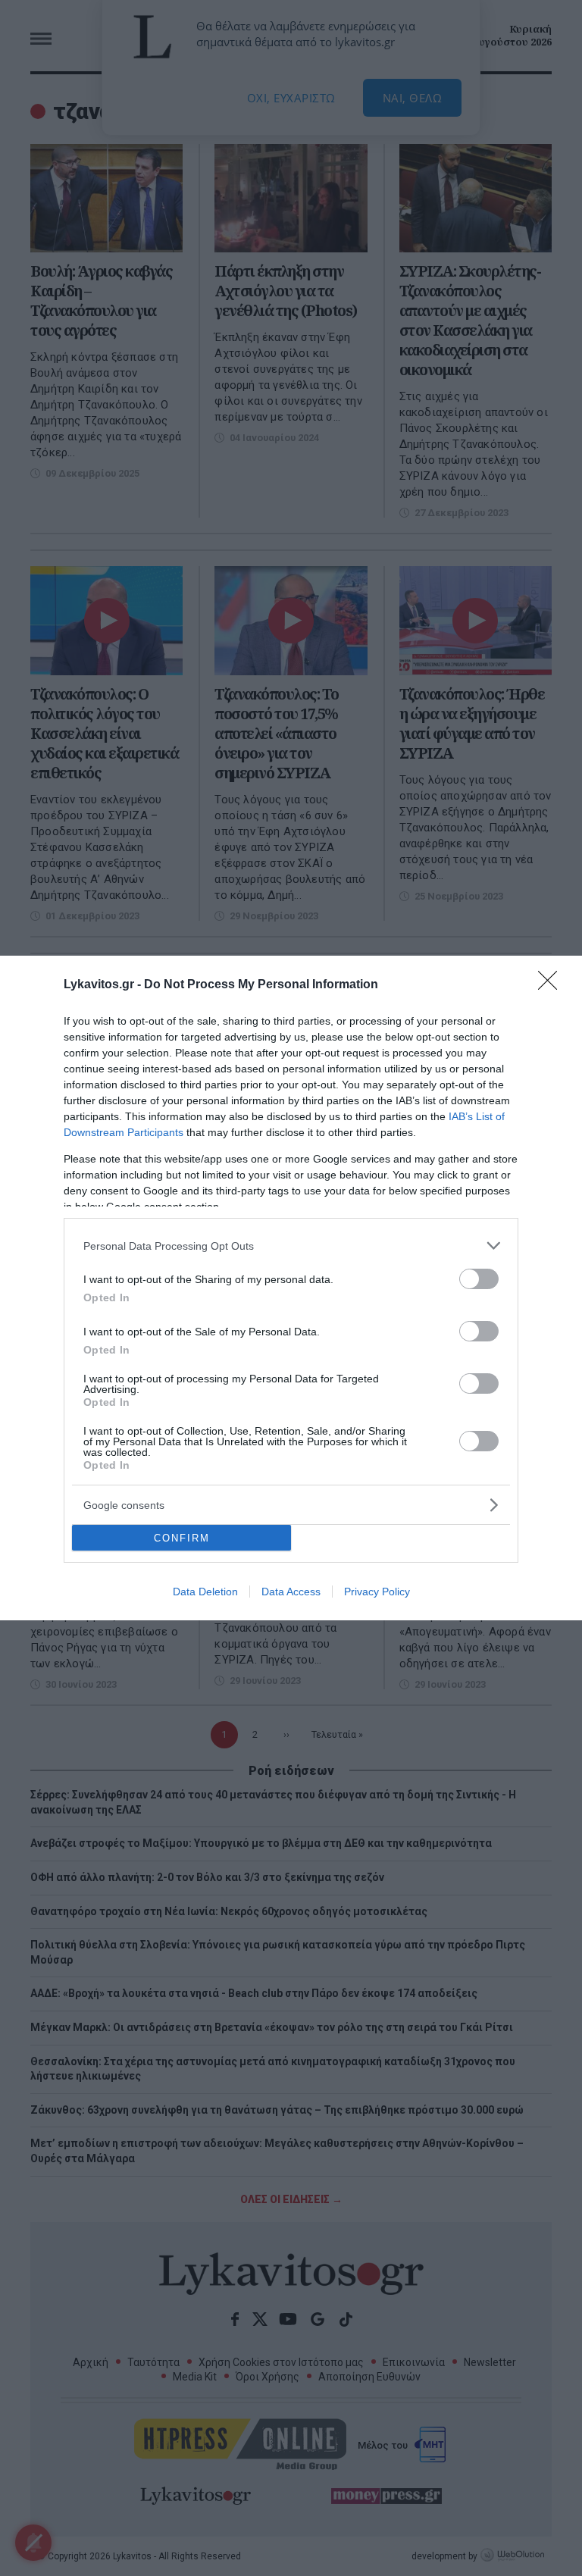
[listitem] (291, 1246)
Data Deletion (205, 1592)
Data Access (291, 1592)
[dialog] (291, 1288)
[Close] (552, 985)
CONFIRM (182, 1538)
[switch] (479, 1279)
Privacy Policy (377, 1592)
